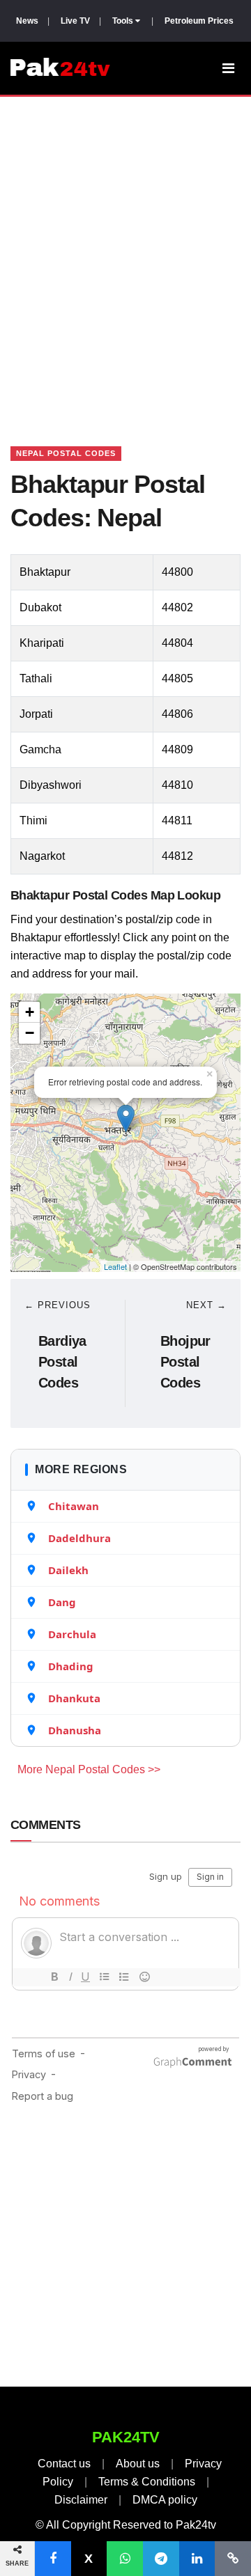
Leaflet (115, 1266)
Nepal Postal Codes (66, 453)
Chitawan (74, 1506)
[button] (53, 2559)
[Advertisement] (125, 254)
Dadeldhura (79, 1538)
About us (138, 2464)
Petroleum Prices (199, 21)
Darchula (72, 1634)
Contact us (64, 2464)
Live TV (75, 21)
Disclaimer (81, 2500)
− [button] (30, 1033)
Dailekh (68, 1570)
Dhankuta (74, 1698)
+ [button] (30, 1012)
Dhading (71, 1666)
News (27, 21)
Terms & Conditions (147, 2482)
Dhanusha (75, 1730)
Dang (62, 1602)
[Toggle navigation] (228, 68)
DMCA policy (165, 2500)
